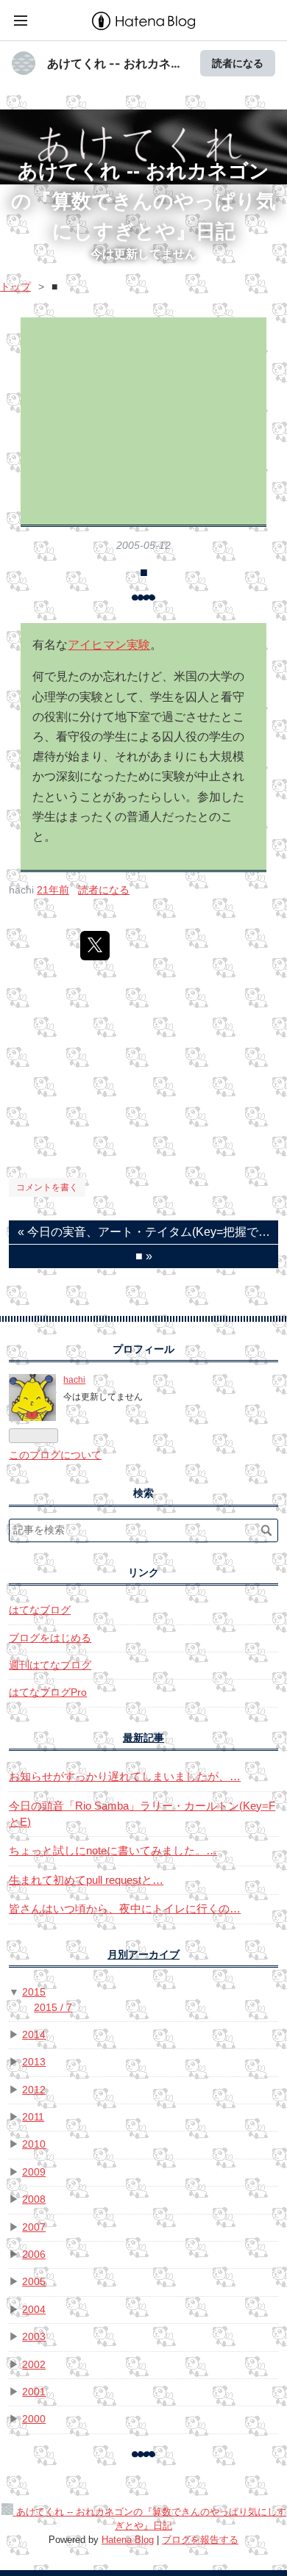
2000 (34, 2419)
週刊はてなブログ (50, 1665)
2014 (34, 2035)
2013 (34, 2062)
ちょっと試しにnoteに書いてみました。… (113, 1850)
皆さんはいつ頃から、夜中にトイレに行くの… (125, 1908)
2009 (34, 2172)
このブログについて (55, 1455)
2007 (34, 2227)
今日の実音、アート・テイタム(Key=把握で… (144, 1232)
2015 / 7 (53, 2008)
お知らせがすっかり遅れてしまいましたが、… (125, 1776)
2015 (34, 1992)
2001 (34, 2392)
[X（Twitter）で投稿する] (95, 946)
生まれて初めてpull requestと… (86, 1880)
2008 (34, 2199)
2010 (34, 2144)
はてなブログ (40, 1610)
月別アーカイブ (143, 1955)
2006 (34, 2255)
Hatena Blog (128, 2540)
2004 (34, 2310)
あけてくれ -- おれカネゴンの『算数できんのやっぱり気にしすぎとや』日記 (143, 201)
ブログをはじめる (50, 1638)
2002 (34, 2365)
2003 (34, 2337)
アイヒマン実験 (109, 645)
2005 (34, 2282)
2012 (34, 2090)
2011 (33, 2117)
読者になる (238, 63)
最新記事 (143, 1738)
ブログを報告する (200, 2540)
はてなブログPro (48, 1692)
